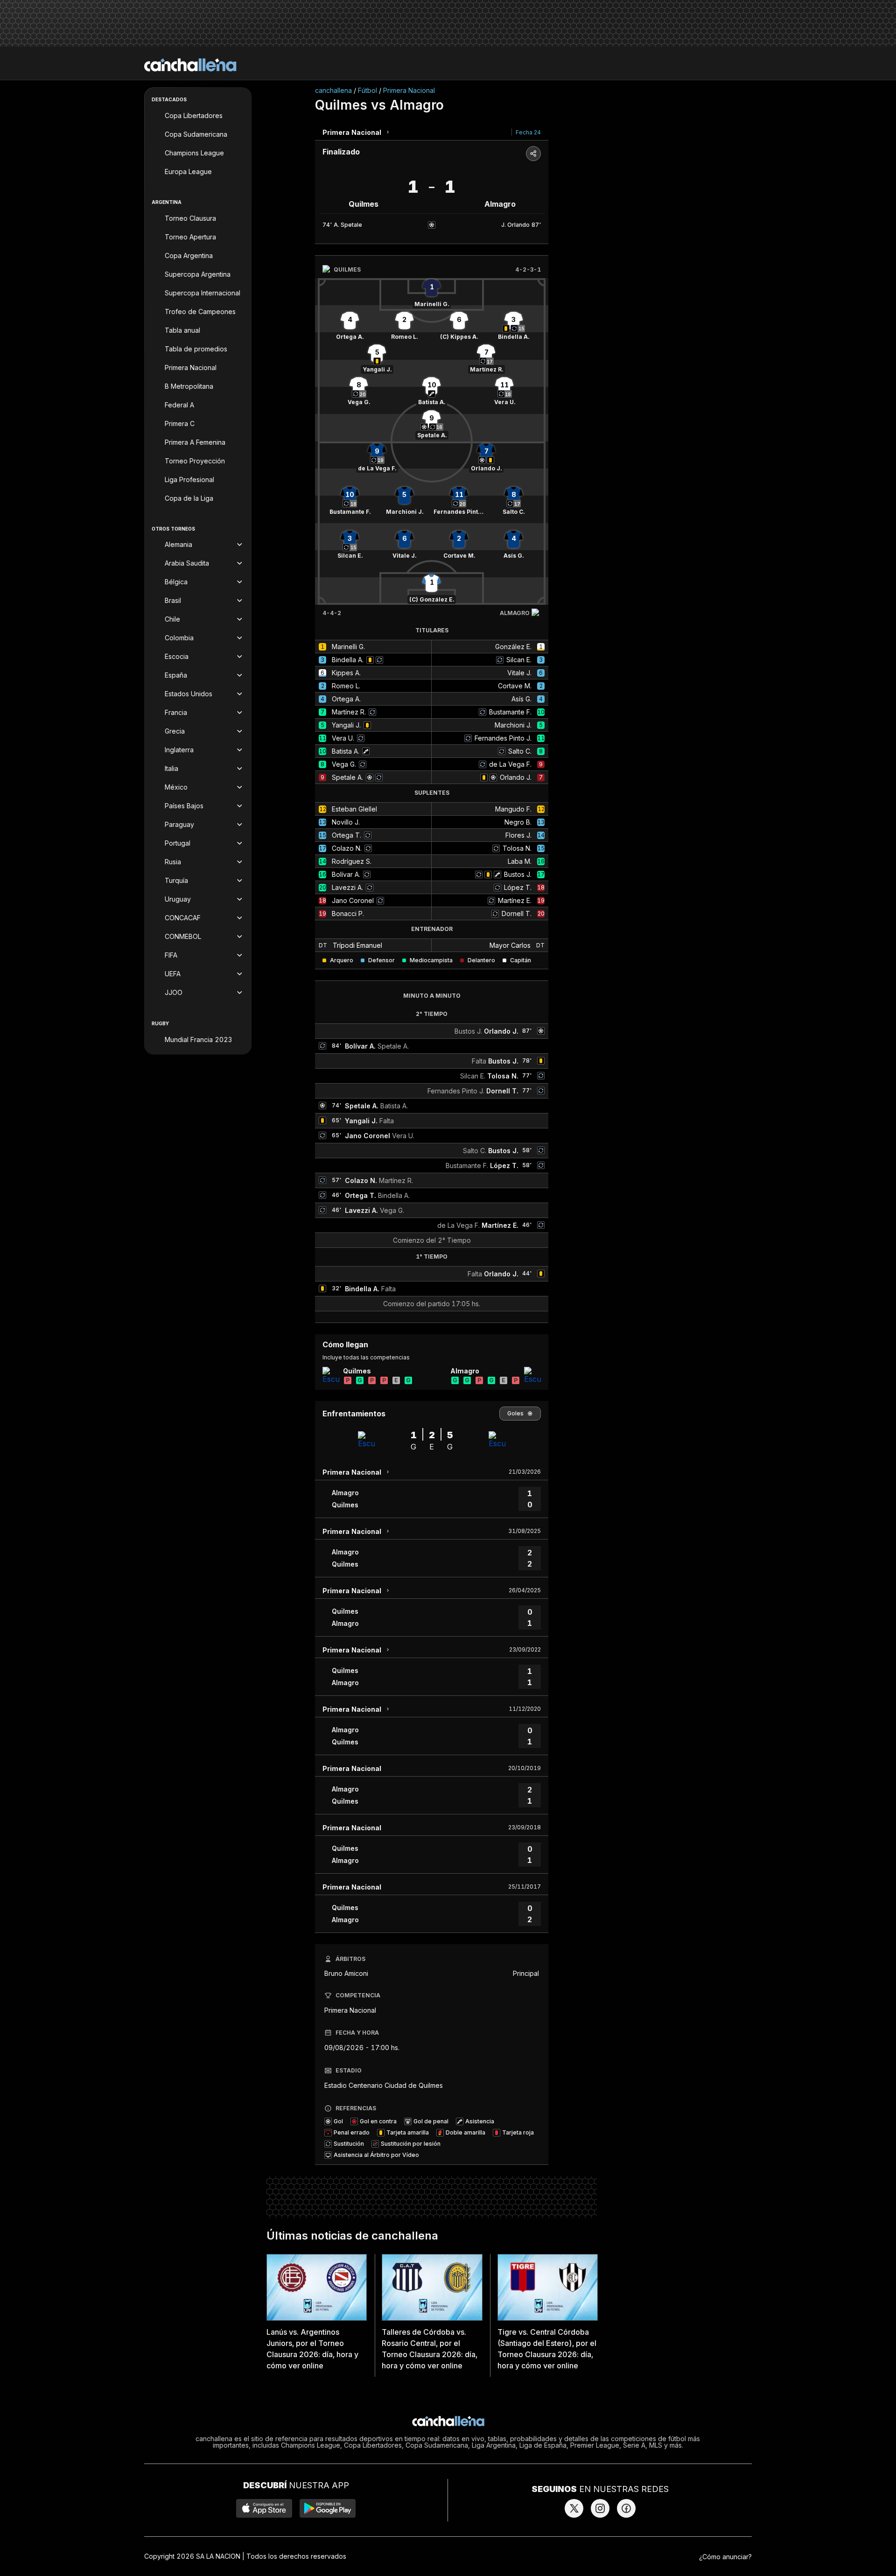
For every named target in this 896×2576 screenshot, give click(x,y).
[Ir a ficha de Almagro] (532, 1375)
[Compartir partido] (533, 154)
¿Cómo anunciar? (725, 2557)
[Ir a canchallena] (190, 65)
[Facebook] (626, 2508)
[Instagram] (600, 2508)
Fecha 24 (528, 132)
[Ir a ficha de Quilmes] (331, 1375)
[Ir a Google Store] (328, 2508)
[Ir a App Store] (264, 2508)
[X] (574, 2508)
